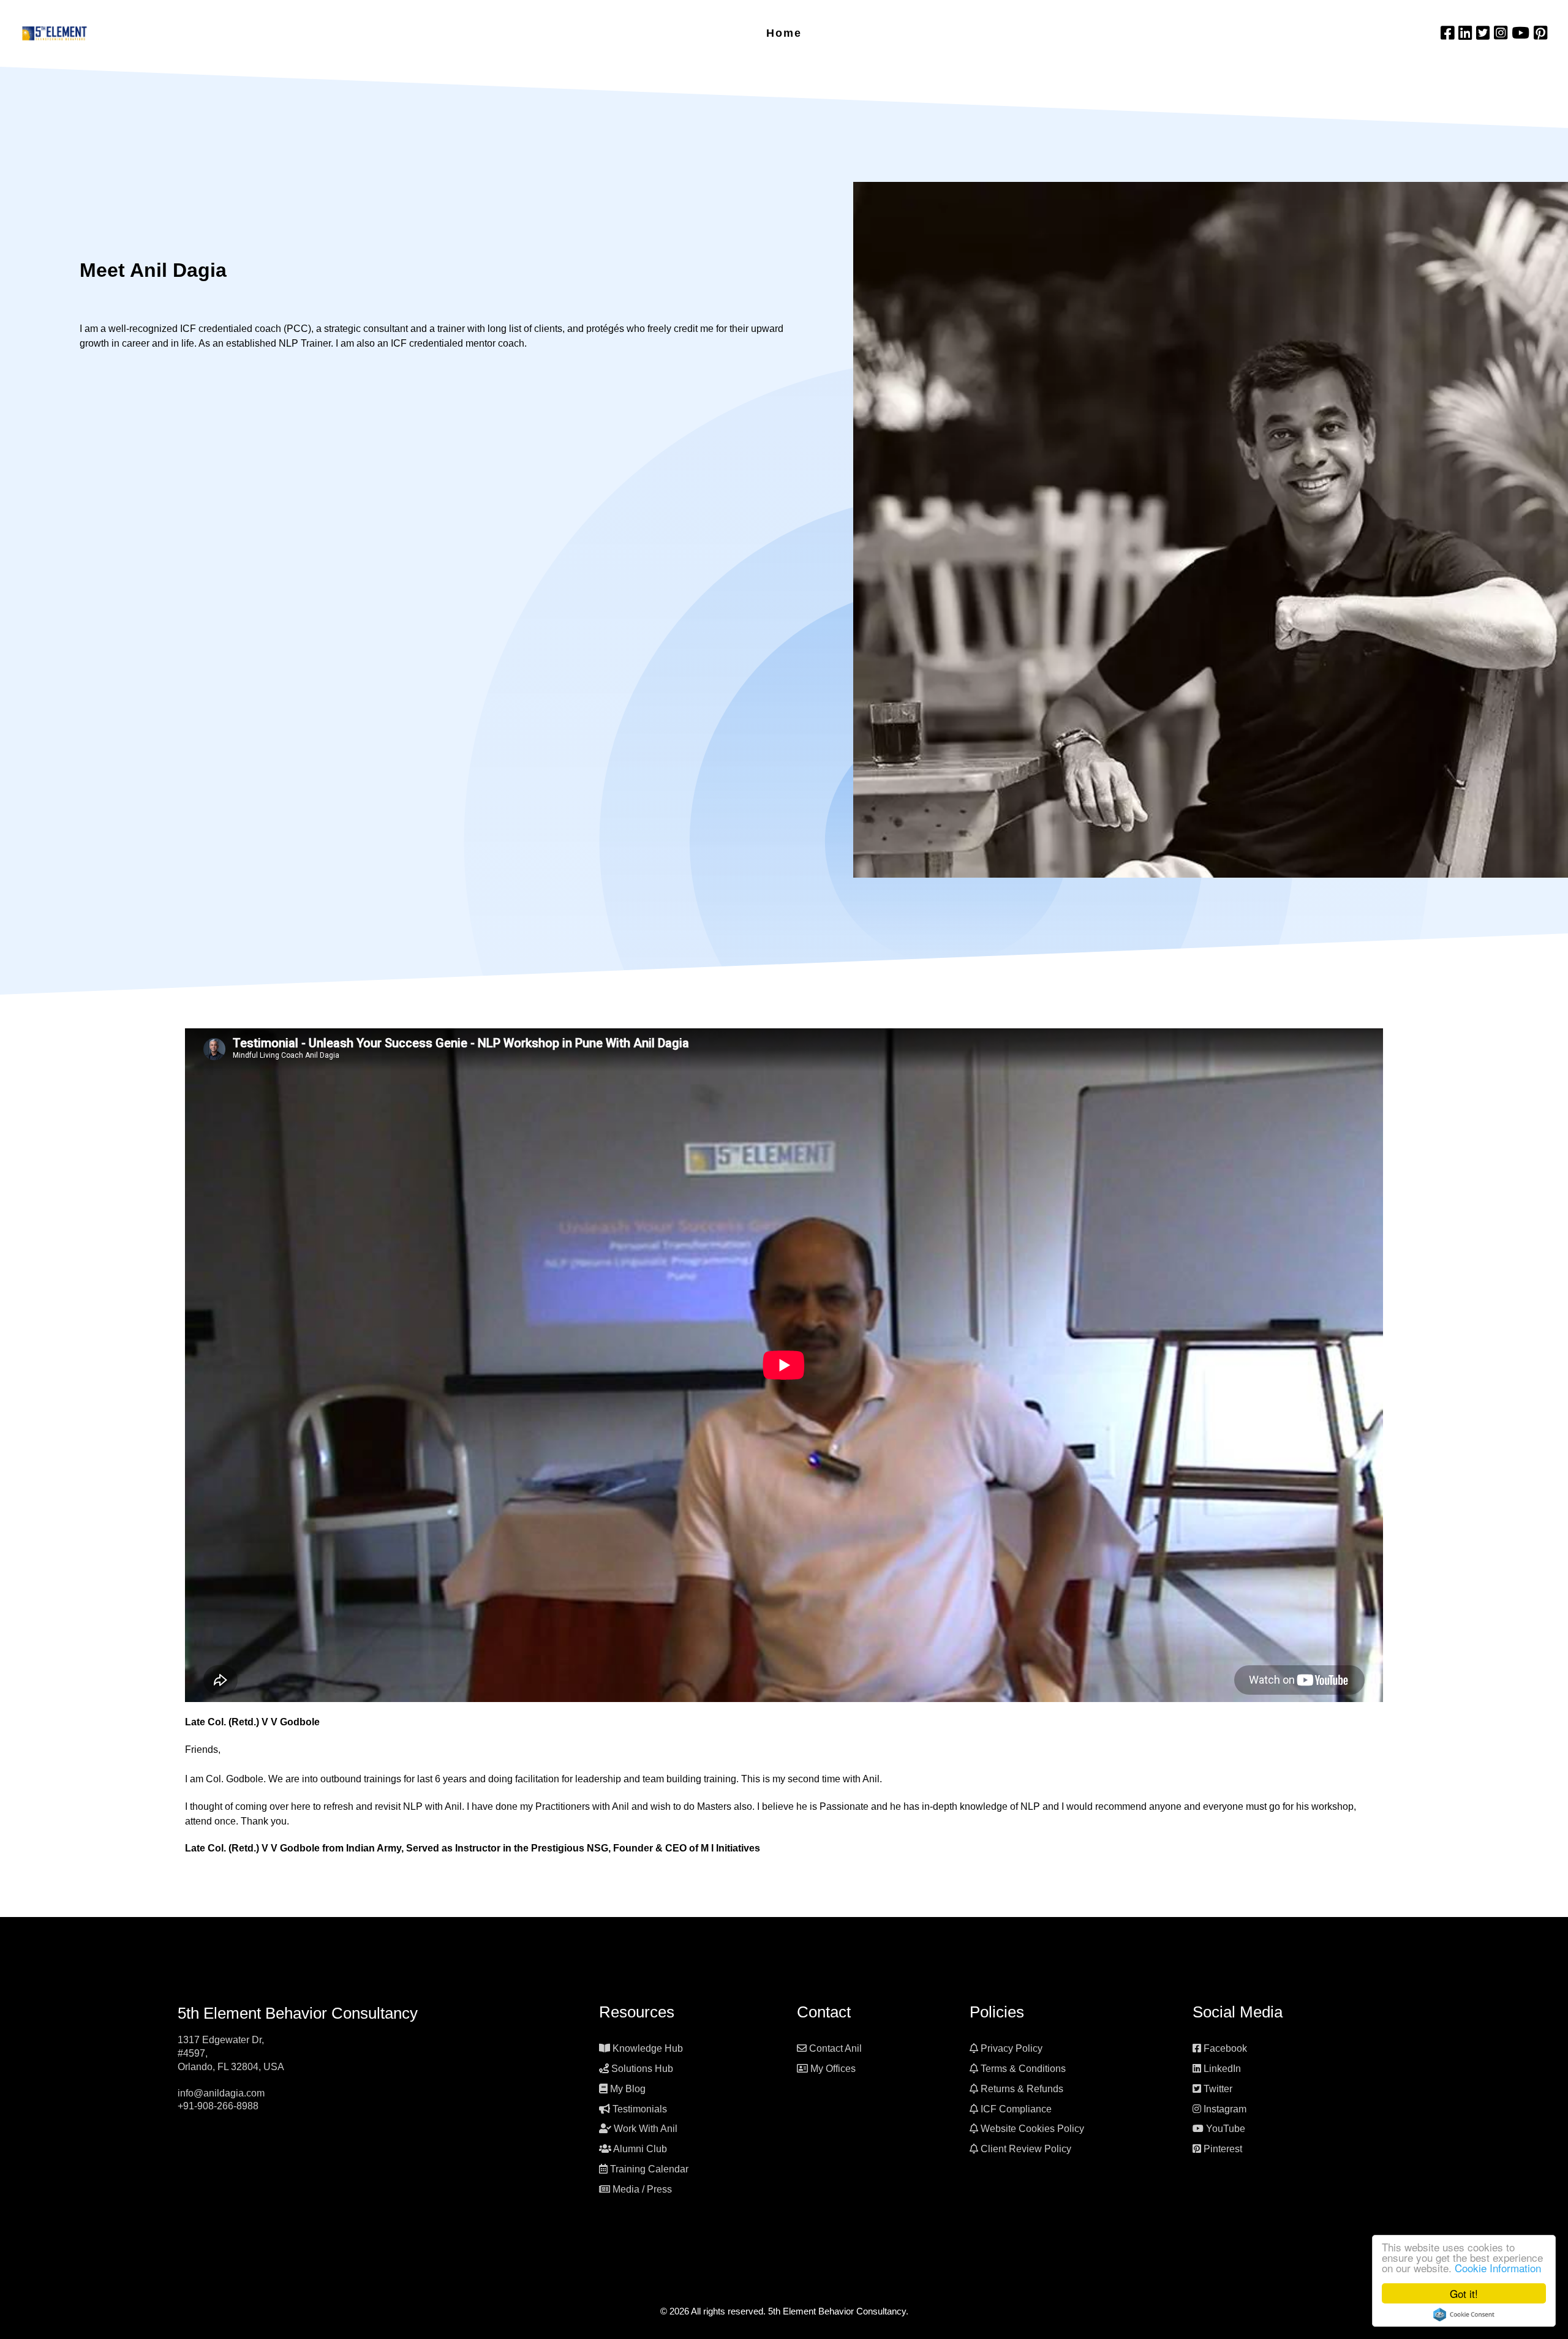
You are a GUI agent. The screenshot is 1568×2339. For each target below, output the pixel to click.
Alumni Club (640, 2149)
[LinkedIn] (1467, 33)
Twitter (1218, 2089)
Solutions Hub (642, 2069)
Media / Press (642, 2189)
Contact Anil (835, 2048)
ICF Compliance (1016, 2109)
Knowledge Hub (648, 2048)
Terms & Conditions (1023, 2069)
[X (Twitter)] (1485, 33)
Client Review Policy (1026, 2149)
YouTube (1226, 2129)
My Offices (833, 2069)
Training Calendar (649, 2169)
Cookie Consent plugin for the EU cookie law (1464, 2315)
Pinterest (1223, 2149)
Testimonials (640, 2109)
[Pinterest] (1540, 33)
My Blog (628, 2089)
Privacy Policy (1012, 2048)
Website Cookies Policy (1032, 2129)
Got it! (1464, 2293)
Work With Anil (646, 2129)
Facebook (1225, 2048)
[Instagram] (1503, 33)
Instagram (1225, 2109)
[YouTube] (1523, 33)
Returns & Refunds (1022, 2089)
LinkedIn (1222, 2069)
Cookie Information (1498, 2268)
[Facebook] (1449, 33)
